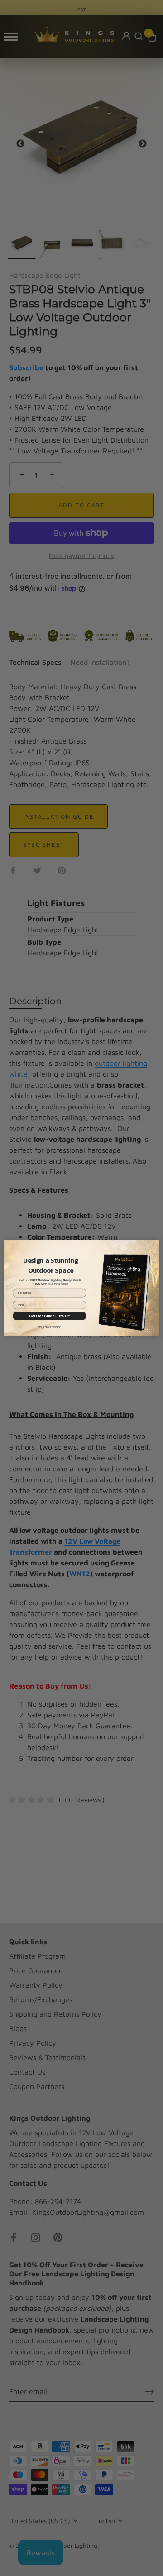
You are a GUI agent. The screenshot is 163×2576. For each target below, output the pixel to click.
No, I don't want (50, 1327)
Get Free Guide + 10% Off (49, 1316)
